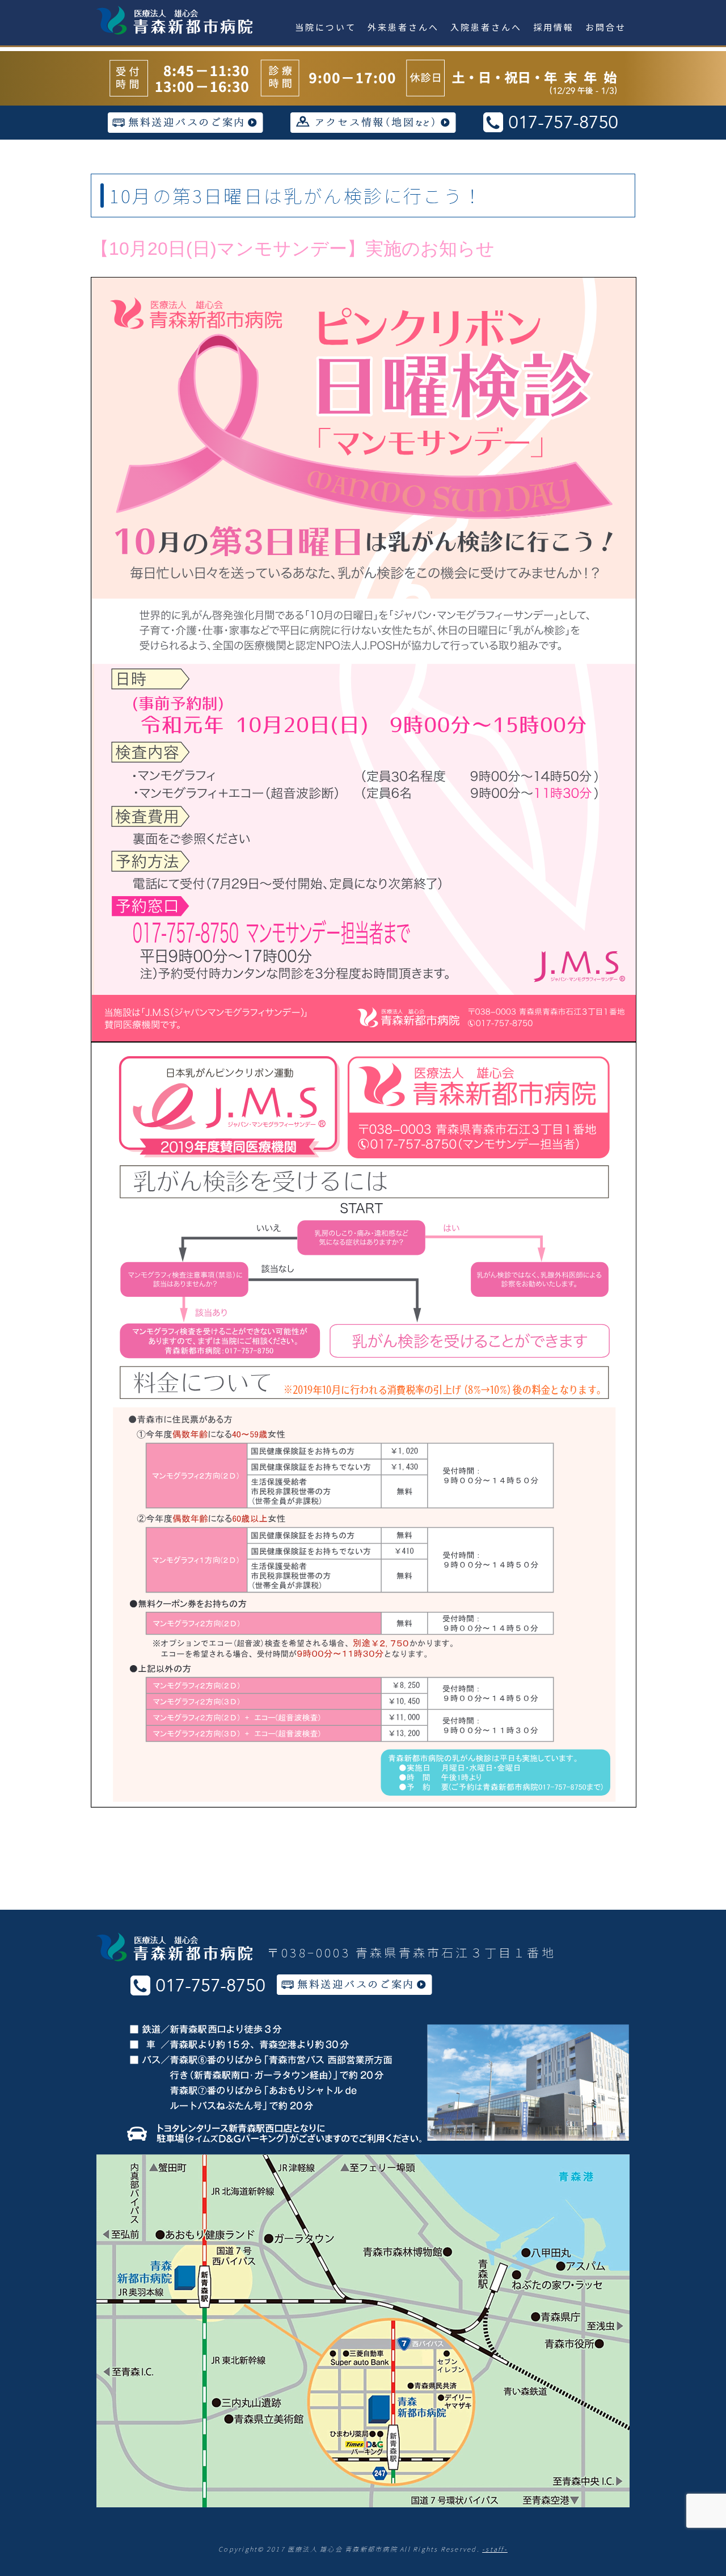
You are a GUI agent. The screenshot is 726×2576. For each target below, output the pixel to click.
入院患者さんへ (486, 27)
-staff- (495, 2549)
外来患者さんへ (403, 27)
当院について (326, 27)
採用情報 (554, 27)
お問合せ (606, 27)
